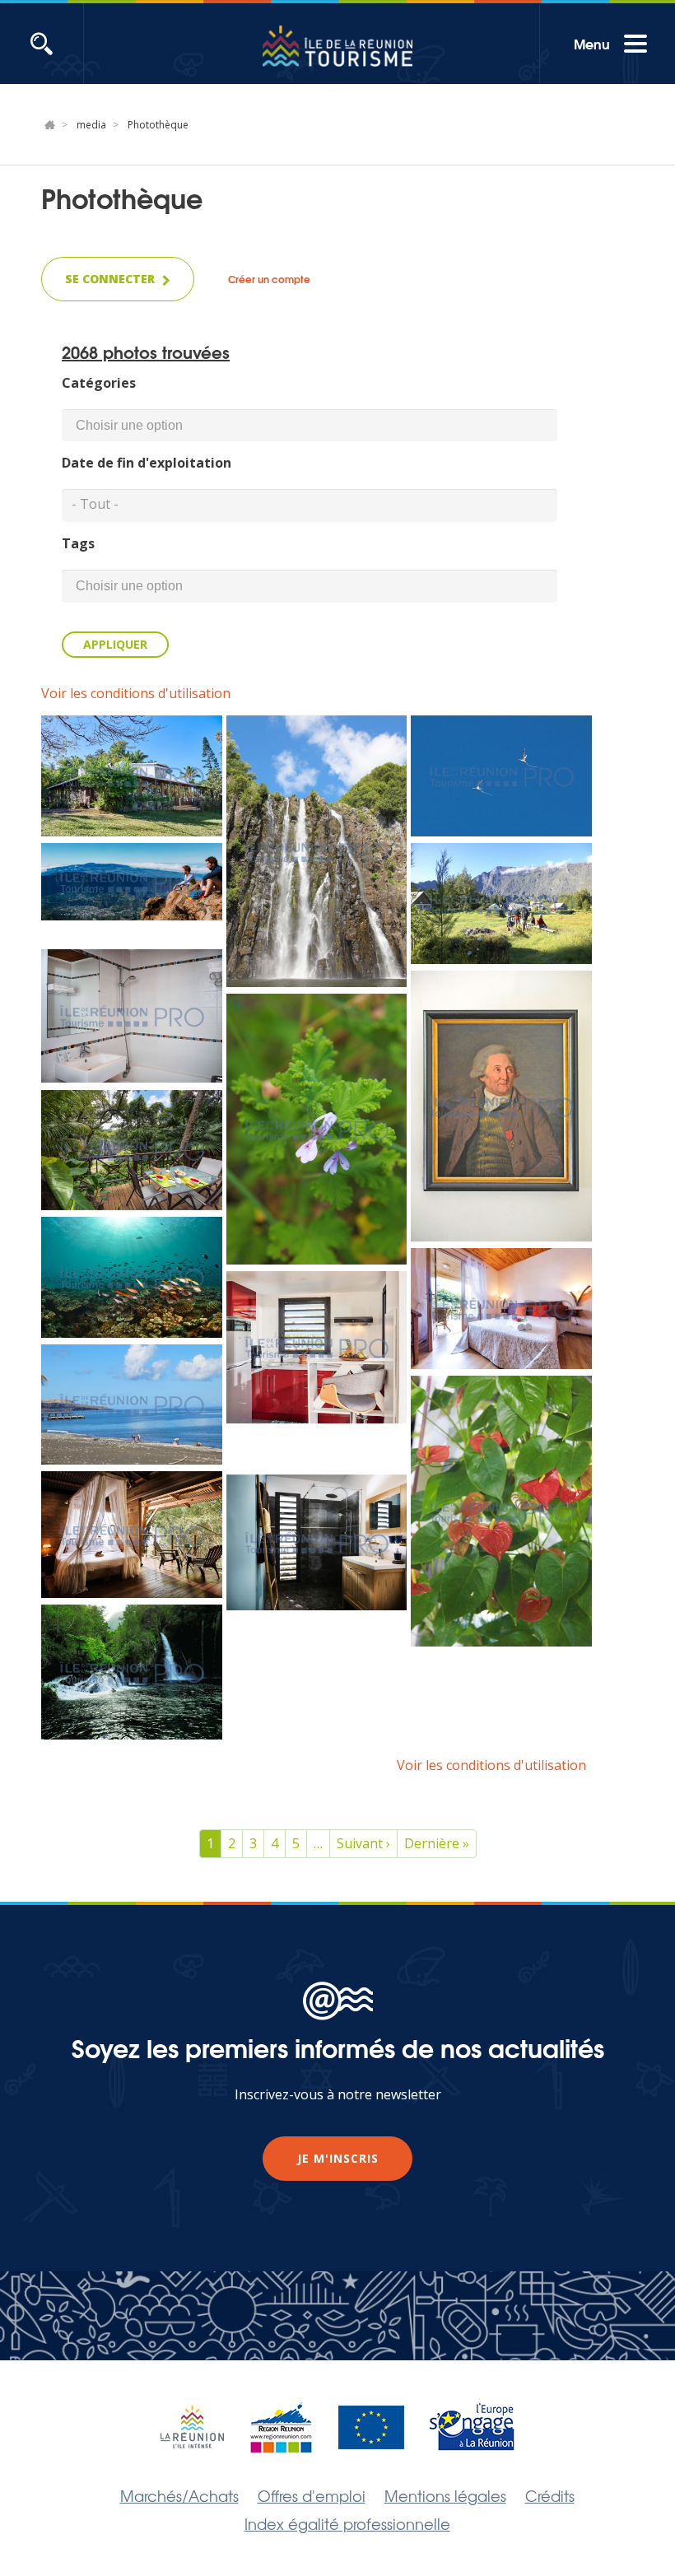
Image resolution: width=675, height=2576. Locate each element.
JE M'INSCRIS (338, 2158)
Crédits (550, 2495)
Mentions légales (445, 2495)
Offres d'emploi (312, 2495)
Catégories (99, 383)
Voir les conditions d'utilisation (136, 693)
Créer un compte (269, 279)
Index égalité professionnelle (347, 2523)
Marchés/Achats (179, 2495)
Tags (78, 543)
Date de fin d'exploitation (147, 463)
